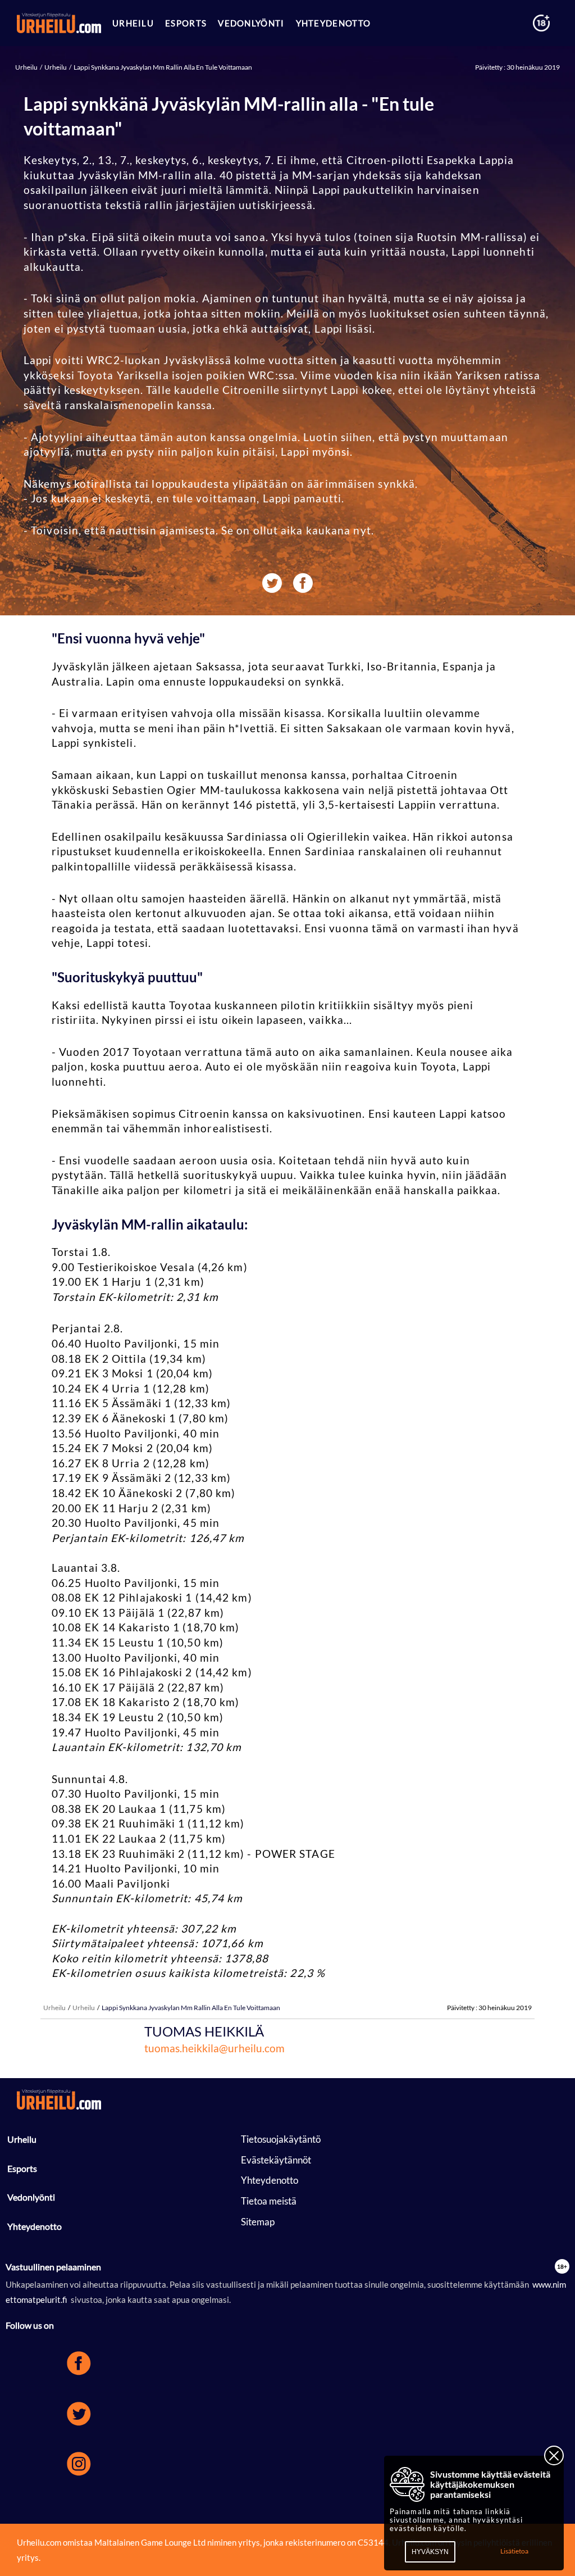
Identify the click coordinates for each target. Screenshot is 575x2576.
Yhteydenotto (35, 2226)
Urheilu (27, 67)
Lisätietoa (514, 2551)
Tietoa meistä (269, 2201)
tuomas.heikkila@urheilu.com (215, 2048)
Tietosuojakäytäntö (281, 2139)
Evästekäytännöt (276, 2160)
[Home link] (59, 23)
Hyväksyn (430, 2552)
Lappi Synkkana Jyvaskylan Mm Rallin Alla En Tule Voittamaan (162, 67)
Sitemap (258, 2222)
